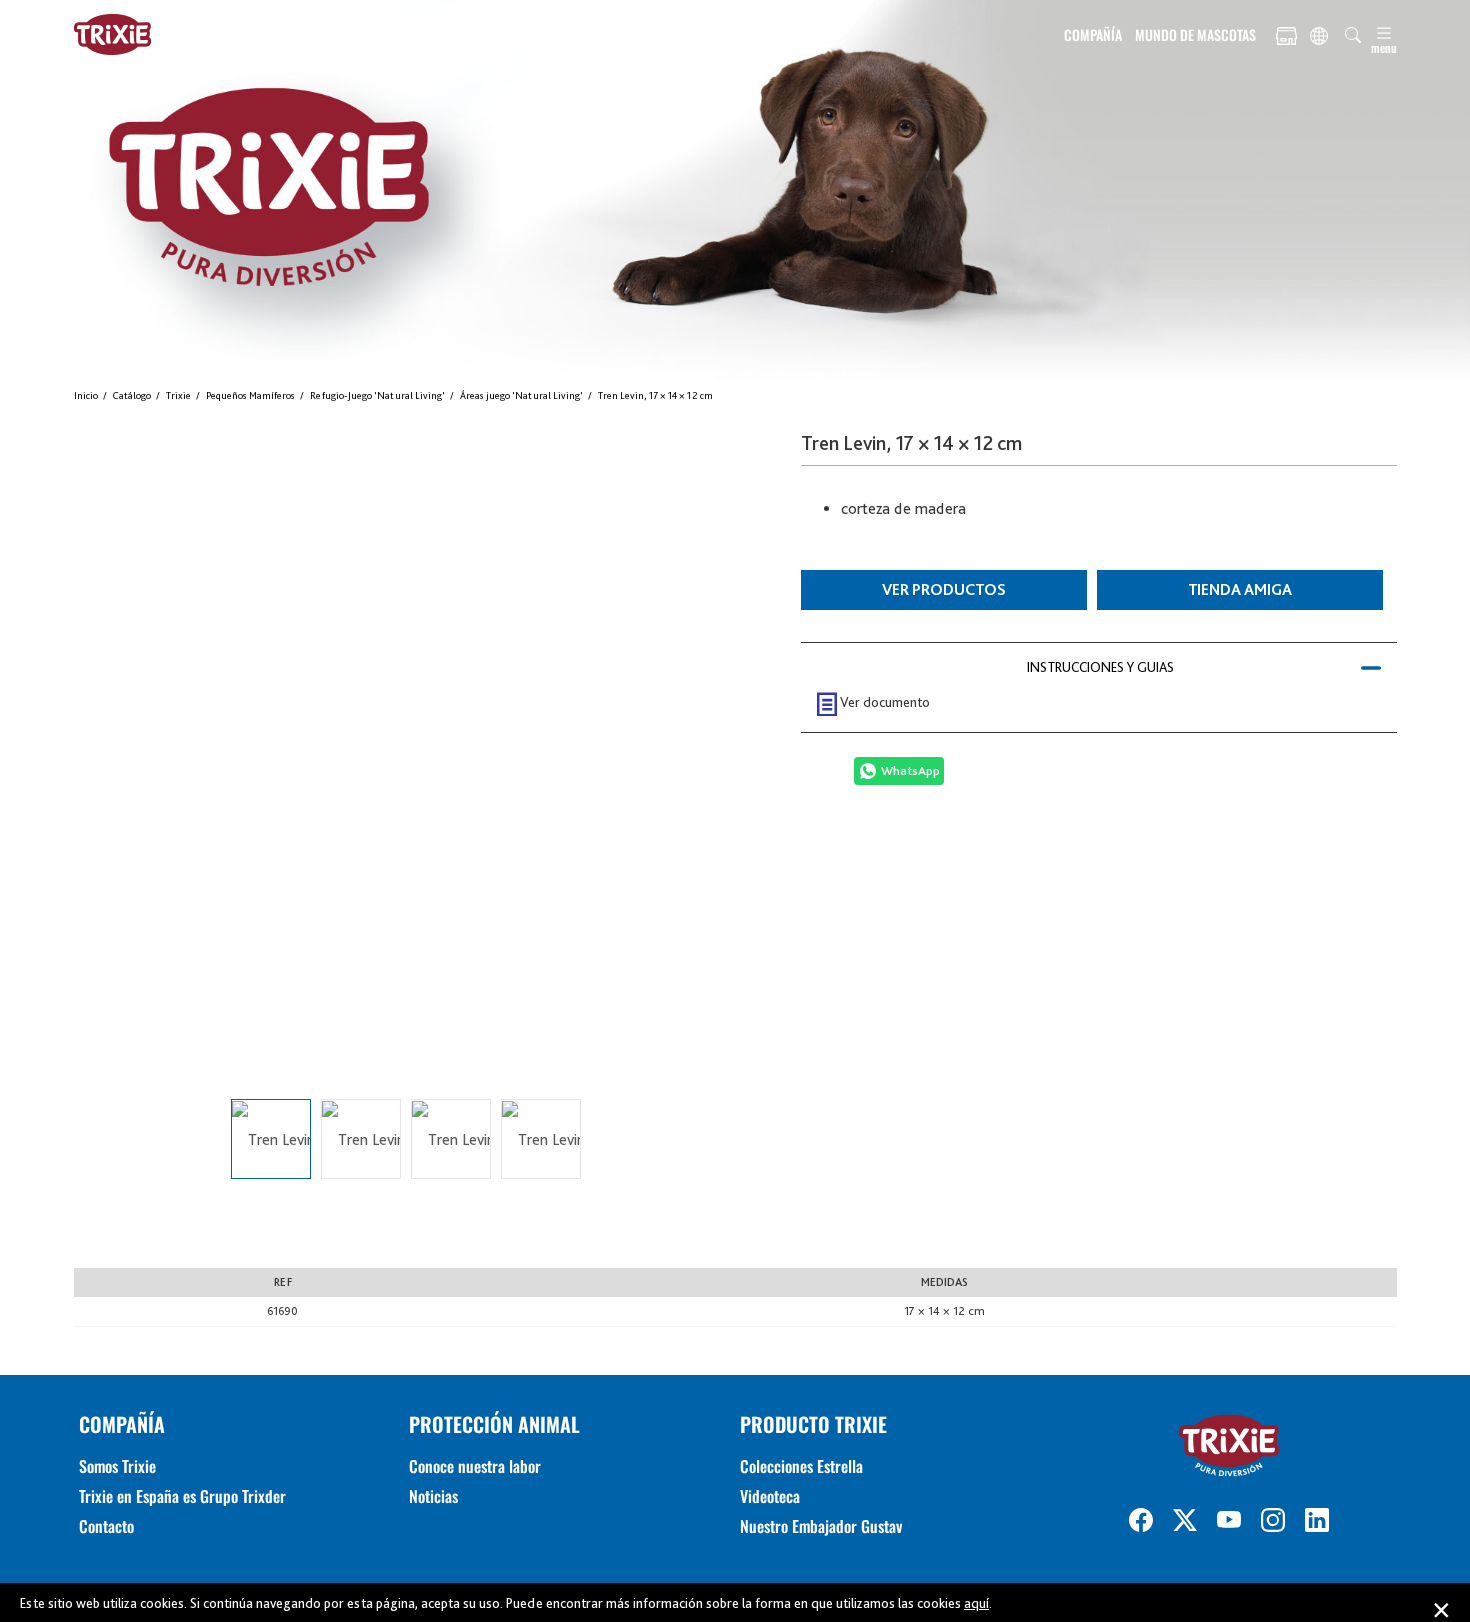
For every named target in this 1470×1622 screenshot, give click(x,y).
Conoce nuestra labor (475, 1466)
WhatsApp (910, 770)
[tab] (1098, 667)
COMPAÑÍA (1093, 34)
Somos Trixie (117, 1466)
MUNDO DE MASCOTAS (1195, 34)
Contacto (106, 1526)
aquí (976, 1603)
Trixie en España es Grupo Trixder (182, 1496)
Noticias (433, 1496)
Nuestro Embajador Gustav (821, 1526)
